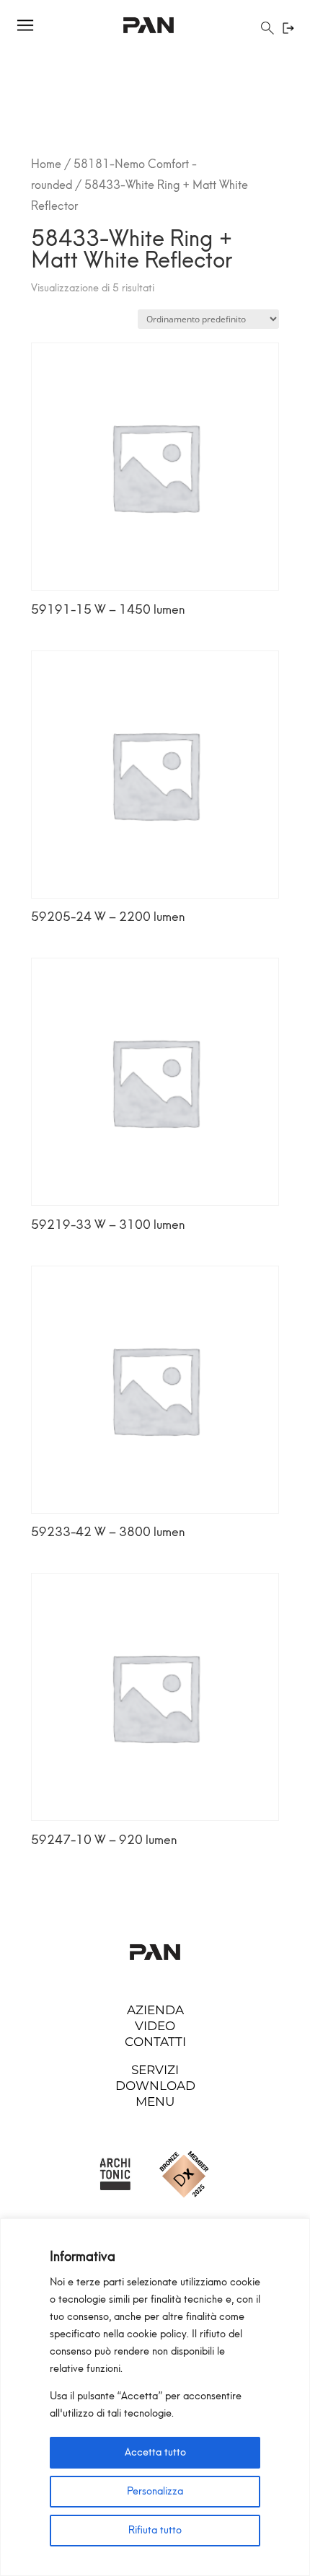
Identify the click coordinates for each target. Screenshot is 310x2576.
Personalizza (155, 2491)
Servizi (155, 2070)
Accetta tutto (155, 2452)
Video (155, 2026)
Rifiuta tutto (155, 2530)
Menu (155, 2101)
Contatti (155, 2042)
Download (155, 2086)
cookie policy (157, 2334)
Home (46, 164)
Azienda (155, 2010)
